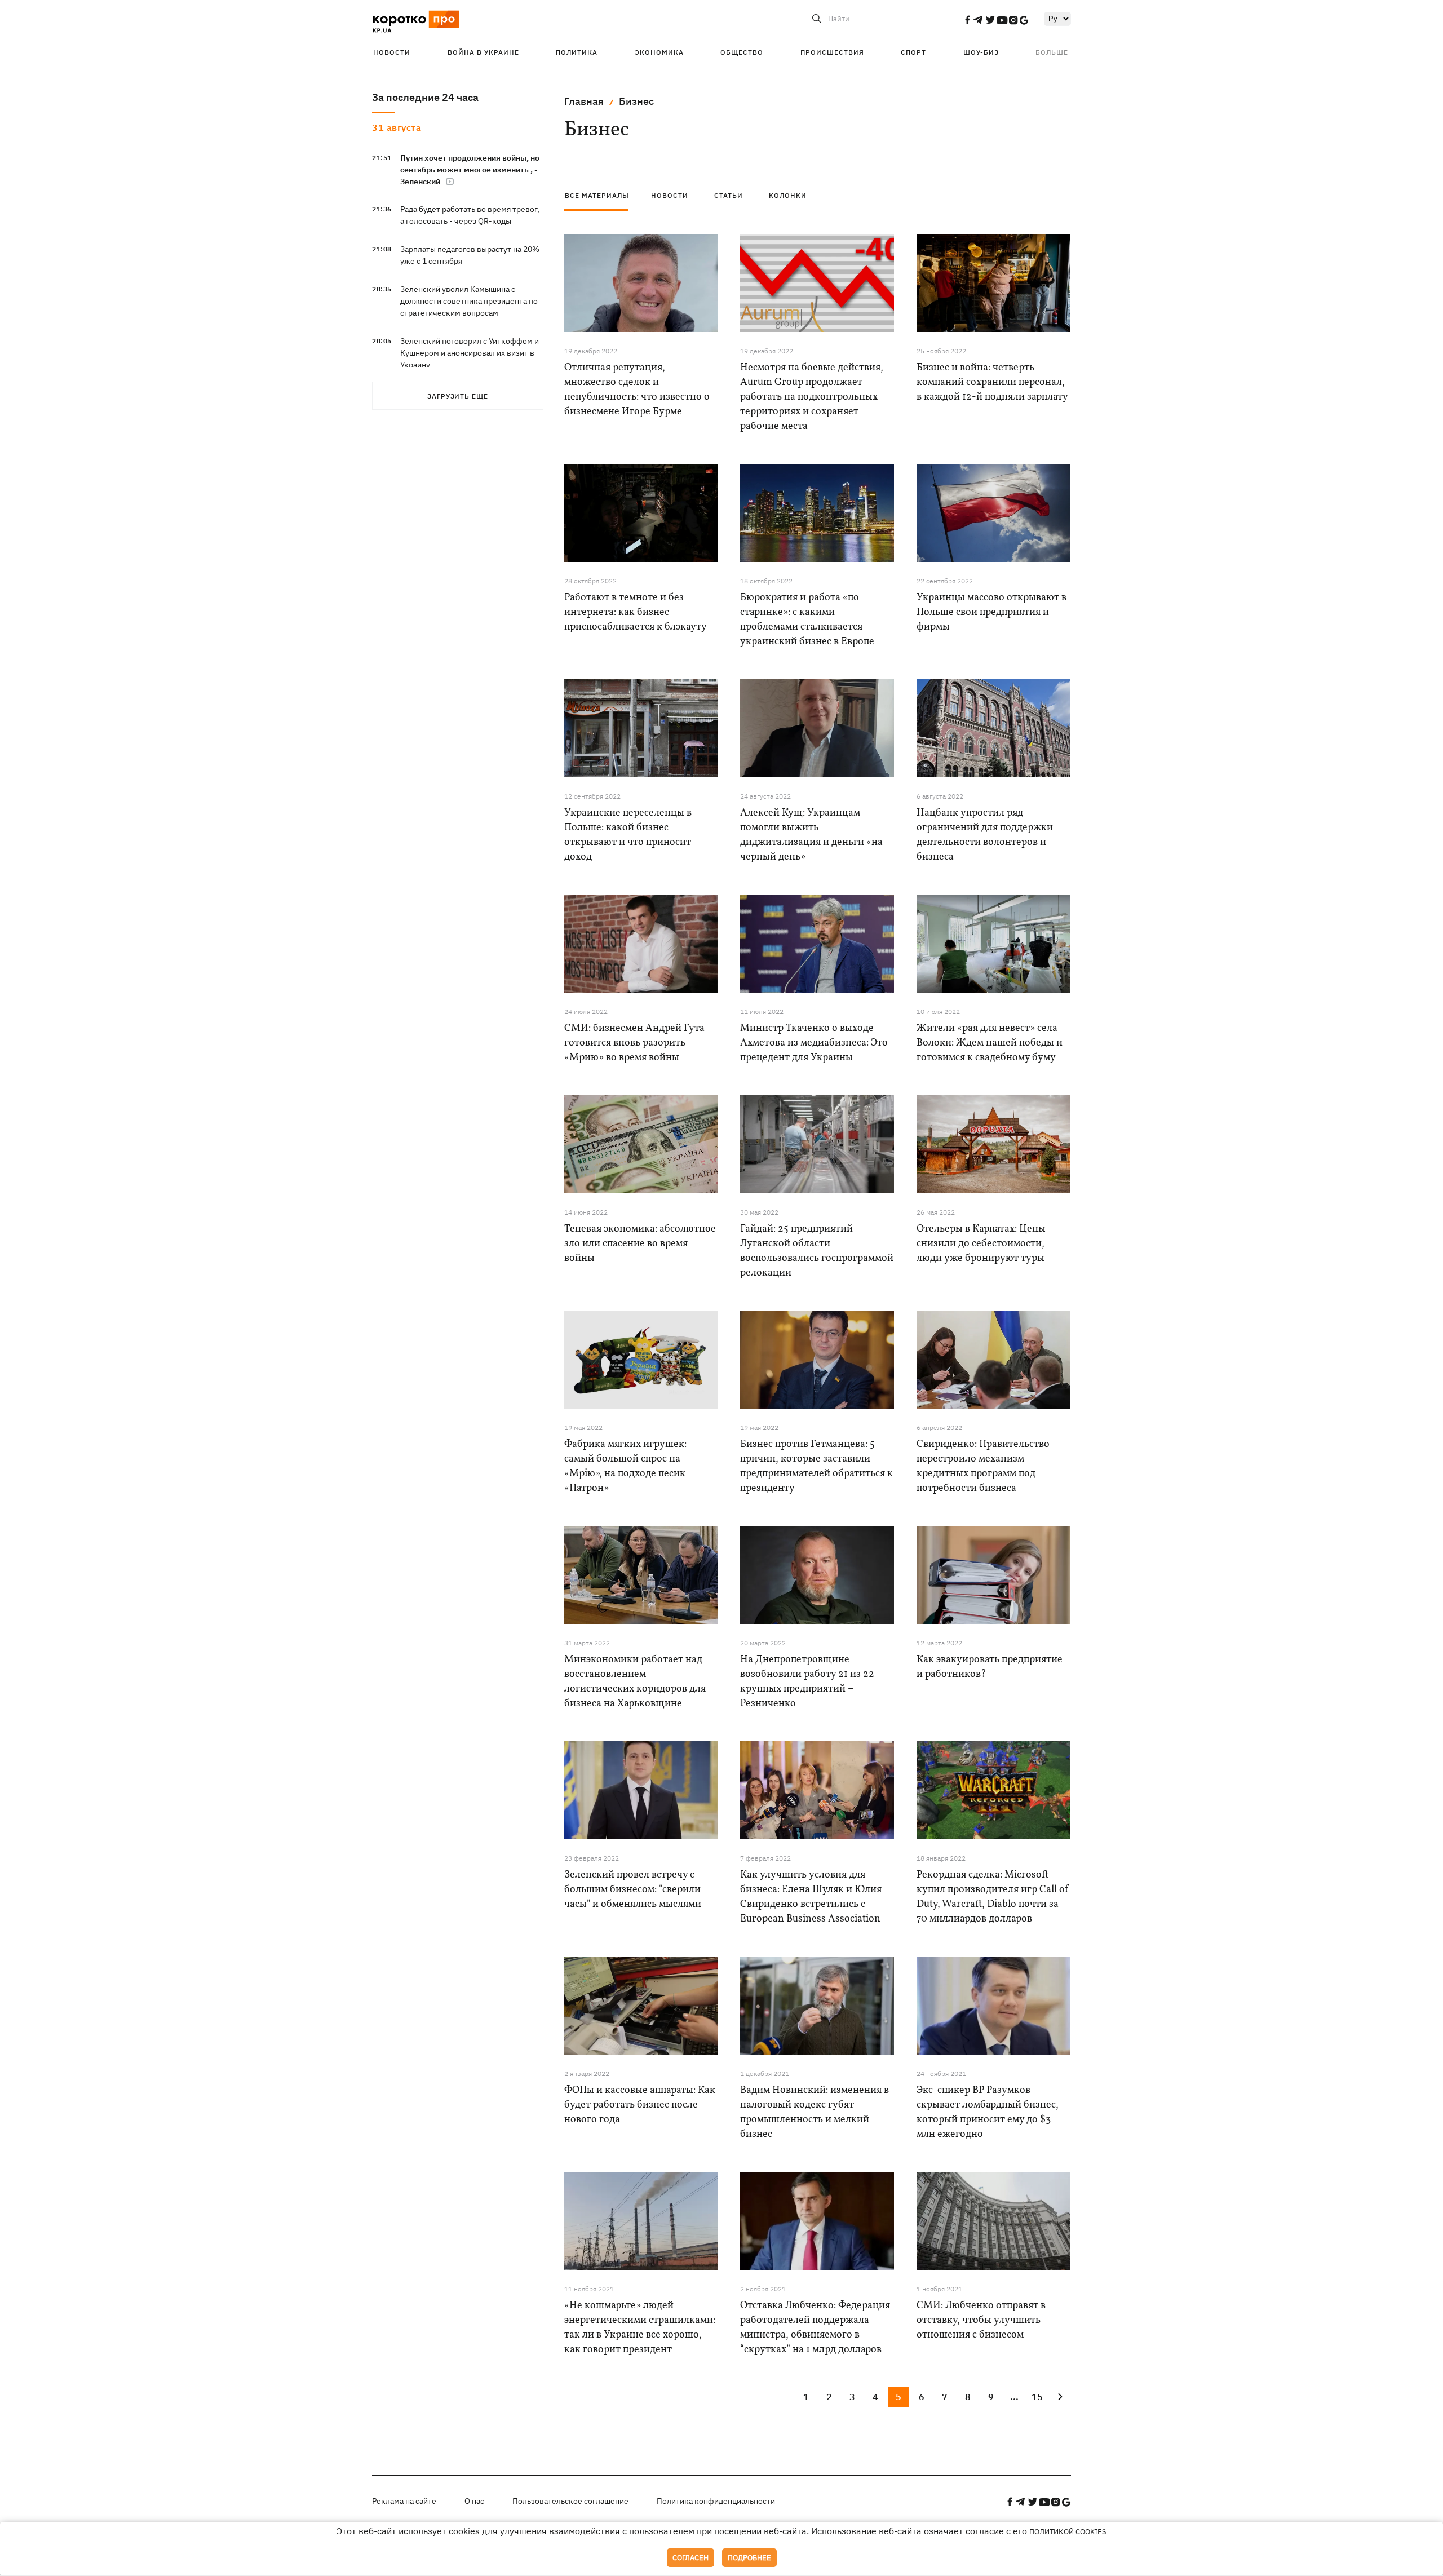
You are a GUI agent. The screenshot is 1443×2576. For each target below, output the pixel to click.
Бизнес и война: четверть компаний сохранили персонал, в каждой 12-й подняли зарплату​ (992, 382)
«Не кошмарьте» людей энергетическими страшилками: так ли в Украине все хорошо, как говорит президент (640, 2328)
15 (1037, 2397)
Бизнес (636, 101)
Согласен (690, 2558)
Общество (742, 52)
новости (670, 195)
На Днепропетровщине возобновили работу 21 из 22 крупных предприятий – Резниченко (807, 1682)
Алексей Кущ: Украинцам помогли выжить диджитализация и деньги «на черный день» (811, 835)
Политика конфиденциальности (716, 2501)
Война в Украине (483, 52)
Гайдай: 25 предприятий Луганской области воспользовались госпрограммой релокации (817, 1251)
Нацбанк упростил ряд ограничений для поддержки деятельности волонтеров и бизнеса (985, 835)
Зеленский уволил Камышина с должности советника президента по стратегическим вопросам (469, 301)
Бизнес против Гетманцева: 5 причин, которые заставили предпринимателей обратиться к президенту (816, 1466)
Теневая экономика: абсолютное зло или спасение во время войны (640, 1244)
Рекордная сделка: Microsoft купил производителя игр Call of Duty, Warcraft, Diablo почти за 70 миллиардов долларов (993, 1897)
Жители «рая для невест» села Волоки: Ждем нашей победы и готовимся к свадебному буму (990, 1043)
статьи (729, 195)
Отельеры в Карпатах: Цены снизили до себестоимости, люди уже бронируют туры (981, 1244)
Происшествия (832, 52)
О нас (474, 2501)
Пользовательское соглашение (570, 2501)
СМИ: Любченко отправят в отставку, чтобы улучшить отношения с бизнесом (981, 2320)
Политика (577, 52)
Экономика (659, 52)
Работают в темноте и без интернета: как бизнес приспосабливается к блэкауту (636, 612)
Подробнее (749, 2558)
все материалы (597, 195)
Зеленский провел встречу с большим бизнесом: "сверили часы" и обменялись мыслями (633, 1890)
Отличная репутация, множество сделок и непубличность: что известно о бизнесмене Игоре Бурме (637, 390)
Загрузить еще (458, 396)
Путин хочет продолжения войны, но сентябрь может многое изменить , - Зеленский (470, 170)
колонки (788, 195)
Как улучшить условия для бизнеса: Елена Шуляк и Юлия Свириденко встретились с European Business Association (811, 1897)
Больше (1052, 52)
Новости (392, 52)
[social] (967, 20)
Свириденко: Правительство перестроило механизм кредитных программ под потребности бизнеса (983, 1466)
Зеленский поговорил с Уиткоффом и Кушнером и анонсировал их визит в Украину (470, 353)
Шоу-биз (981, 52)
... (1014, 2397)
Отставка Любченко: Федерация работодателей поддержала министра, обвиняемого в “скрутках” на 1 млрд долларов (815, 2328)
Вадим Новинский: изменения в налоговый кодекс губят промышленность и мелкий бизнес (815, 2112)
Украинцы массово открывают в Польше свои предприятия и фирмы (991, 612)
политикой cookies (1068, 2532)
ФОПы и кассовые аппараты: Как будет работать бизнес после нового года (640, 2105)
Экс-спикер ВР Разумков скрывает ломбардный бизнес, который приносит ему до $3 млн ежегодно (988, 2112)
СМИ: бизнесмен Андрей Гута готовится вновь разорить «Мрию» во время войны (634, 1043)
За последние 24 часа (425, 97)
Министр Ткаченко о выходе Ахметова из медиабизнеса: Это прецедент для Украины (814, 1043)
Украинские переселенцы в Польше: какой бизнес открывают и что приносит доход (628, 835)
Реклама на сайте (404, 2501)
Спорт (913, 52)
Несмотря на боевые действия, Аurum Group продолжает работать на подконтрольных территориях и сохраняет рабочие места (812, 397)
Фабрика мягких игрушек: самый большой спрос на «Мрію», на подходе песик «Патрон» (625, 1466)
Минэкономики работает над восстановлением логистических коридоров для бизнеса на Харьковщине (635, 1682)
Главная (584, 101)
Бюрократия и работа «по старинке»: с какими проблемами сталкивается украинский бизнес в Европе (807, 620)
